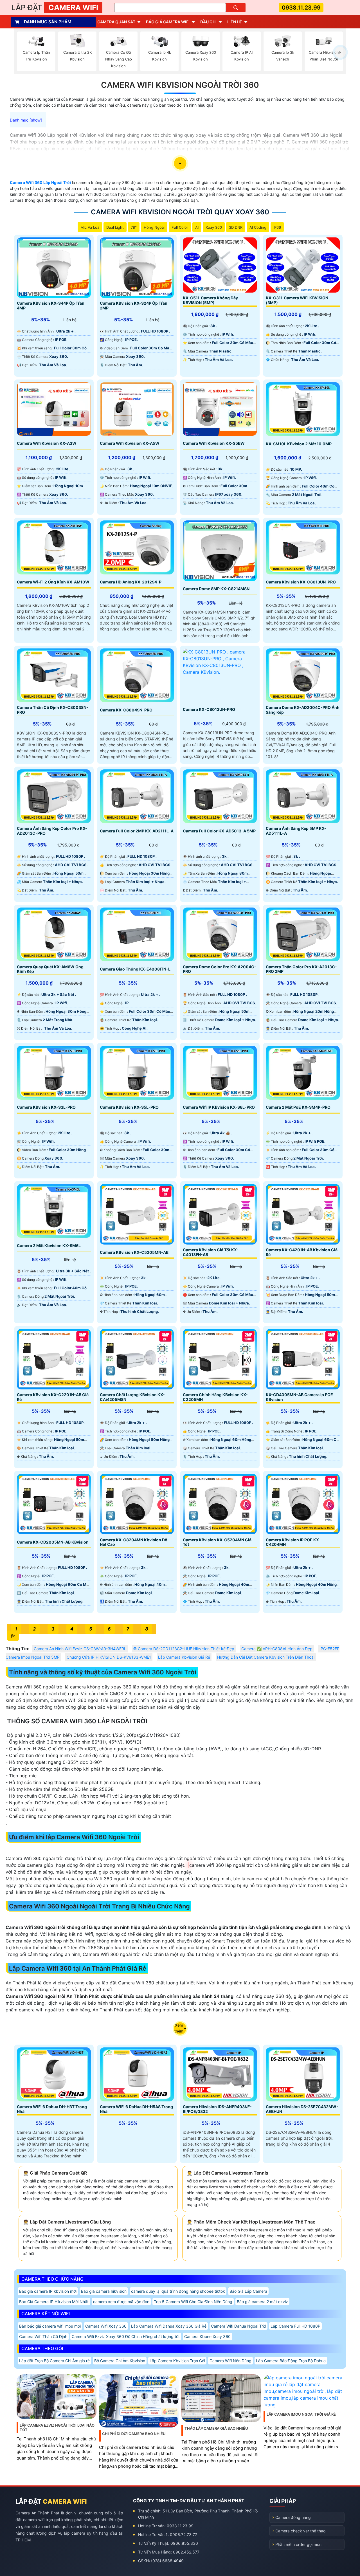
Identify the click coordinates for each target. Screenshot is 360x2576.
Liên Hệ (235, 22)
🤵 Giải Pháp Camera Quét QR (55, 2173)
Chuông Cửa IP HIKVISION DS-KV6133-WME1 (109, 1657)
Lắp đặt (55, 7)
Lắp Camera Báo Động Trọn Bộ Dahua (291, 2361)
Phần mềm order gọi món (298, 2544)
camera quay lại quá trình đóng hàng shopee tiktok (178, 2291)
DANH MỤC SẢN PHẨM (48, 22)
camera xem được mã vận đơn (121, 2302)
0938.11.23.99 (301, 8)
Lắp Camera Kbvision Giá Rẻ (184, 1657)
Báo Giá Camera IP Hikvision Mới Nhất (54, 2302)
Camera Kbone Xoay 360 (207, 2336)
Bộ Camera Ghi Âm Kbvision (120, 2361)
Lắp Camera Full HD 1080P (295, 2326)
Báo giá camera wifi (168, 22)
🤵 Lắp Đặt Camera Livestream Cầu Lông (67, 2222)
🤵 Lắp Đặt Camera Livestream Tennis (228, 2173)
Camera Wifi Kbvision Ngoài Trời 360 (180, 85)
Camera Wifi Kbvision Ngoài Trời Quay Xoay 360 (180, 212)
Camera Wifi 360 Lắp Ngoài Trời (40, 182)
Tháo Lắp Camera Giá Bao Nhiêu (216, 2428)
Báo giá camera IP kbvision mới (48, 2291)
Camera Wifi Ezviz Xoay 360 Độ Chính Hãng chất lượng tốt (126, 2336)
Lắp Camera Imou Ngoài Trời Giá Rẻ (301, 2414)
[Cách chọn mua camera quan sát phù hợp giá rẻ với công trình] (340, 52)
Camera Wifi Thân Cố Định (43, 2336)
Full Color (180, 227)
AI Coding (258, 227)
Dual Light (115, 227)
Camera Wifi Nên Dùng (230, 2361)
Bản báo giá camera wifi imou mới (50, 2326)
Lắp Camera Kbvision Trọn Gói (177, 2361)
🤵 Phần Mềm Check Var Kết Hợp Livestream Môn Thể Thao (251, 2222)
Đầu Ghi (208, 22)
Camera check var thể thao (300, 2531)
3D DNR (236, 227)
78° (134, 227)
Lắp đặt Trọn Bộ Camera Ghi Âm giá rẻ (54, 2361)
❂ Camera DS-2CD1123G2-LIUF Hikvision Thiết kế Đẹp (184, 1649)
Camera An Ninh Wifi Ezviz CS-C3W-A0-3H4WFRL (80, 1649)
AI (197, 227)
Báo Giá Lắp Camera (248, 2291)
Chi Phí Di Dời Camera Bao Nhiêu (134, 2434)
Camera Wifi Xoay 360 (106, 2326)
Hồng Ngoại (154, 227)
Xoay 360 (214, 227)
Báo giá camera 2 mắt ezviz (262, 2302)
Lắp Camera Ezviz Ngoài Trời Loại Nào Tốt (57, 2427)
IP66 (277, 227)
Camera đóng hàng (293, 2517)
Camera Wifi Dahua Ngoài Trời (238, 2326)
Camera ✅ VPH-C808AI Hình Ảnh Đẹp (277, 1649)
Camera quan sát (116, 22)
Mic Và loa (90, 227)
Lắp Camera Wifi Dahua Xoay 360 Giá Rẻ (169, 2326)
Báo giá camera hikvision (104, 2291)
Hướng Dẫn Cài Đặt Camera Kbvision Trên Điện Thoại (266, 1657)
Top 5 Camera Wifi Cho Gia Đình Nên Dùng (193, 2302)
